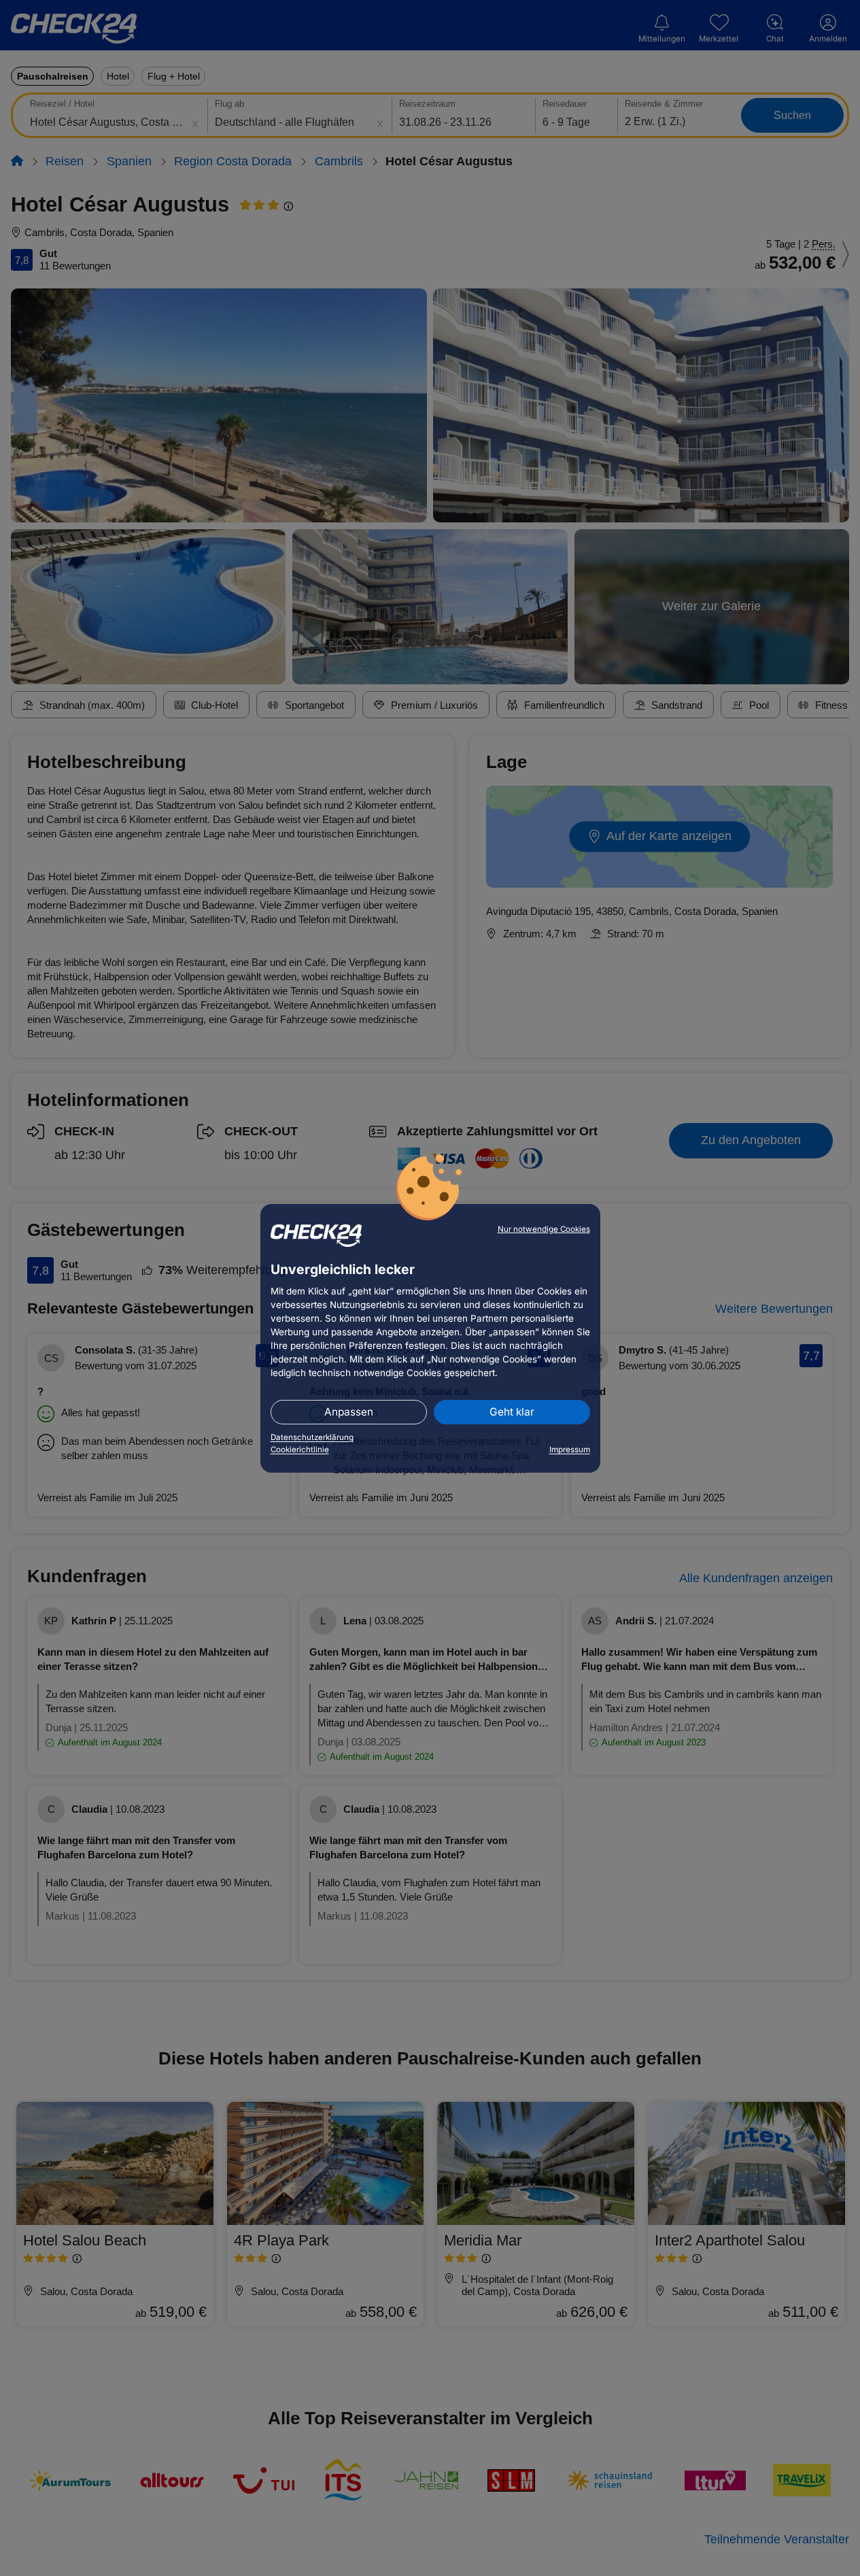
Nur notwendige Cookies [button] (544, 1229)
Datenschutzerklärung (312, 1437)
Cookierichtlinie (300, 1450)
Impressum (570, 1450)
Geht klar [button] (512, 1412)
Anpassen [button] (349, 1412)
